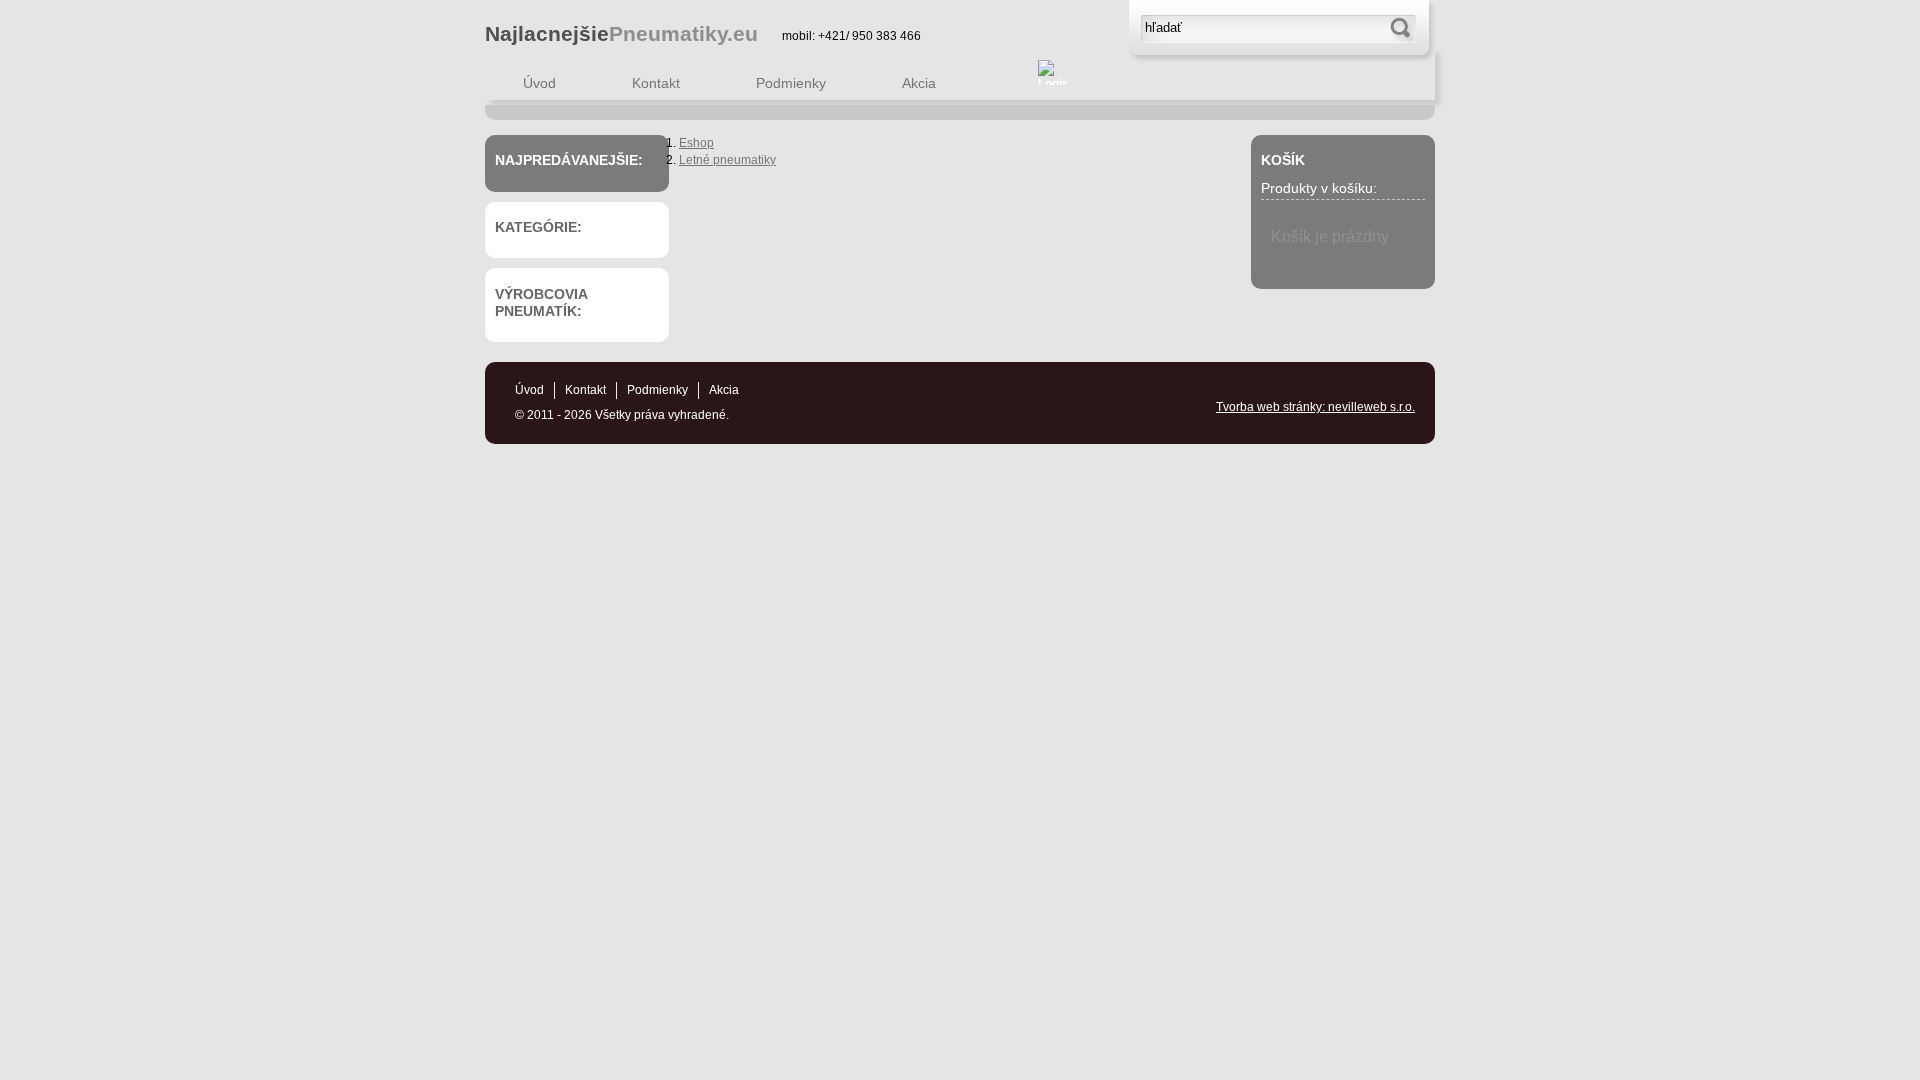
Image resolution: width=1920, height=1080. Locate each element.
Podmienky (791, 83)
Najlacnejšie (621, 33)
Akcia (919, 83)
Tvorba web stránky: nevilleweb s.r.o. (1315, 407)
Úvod (539, 83)
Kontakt (656, 83)
